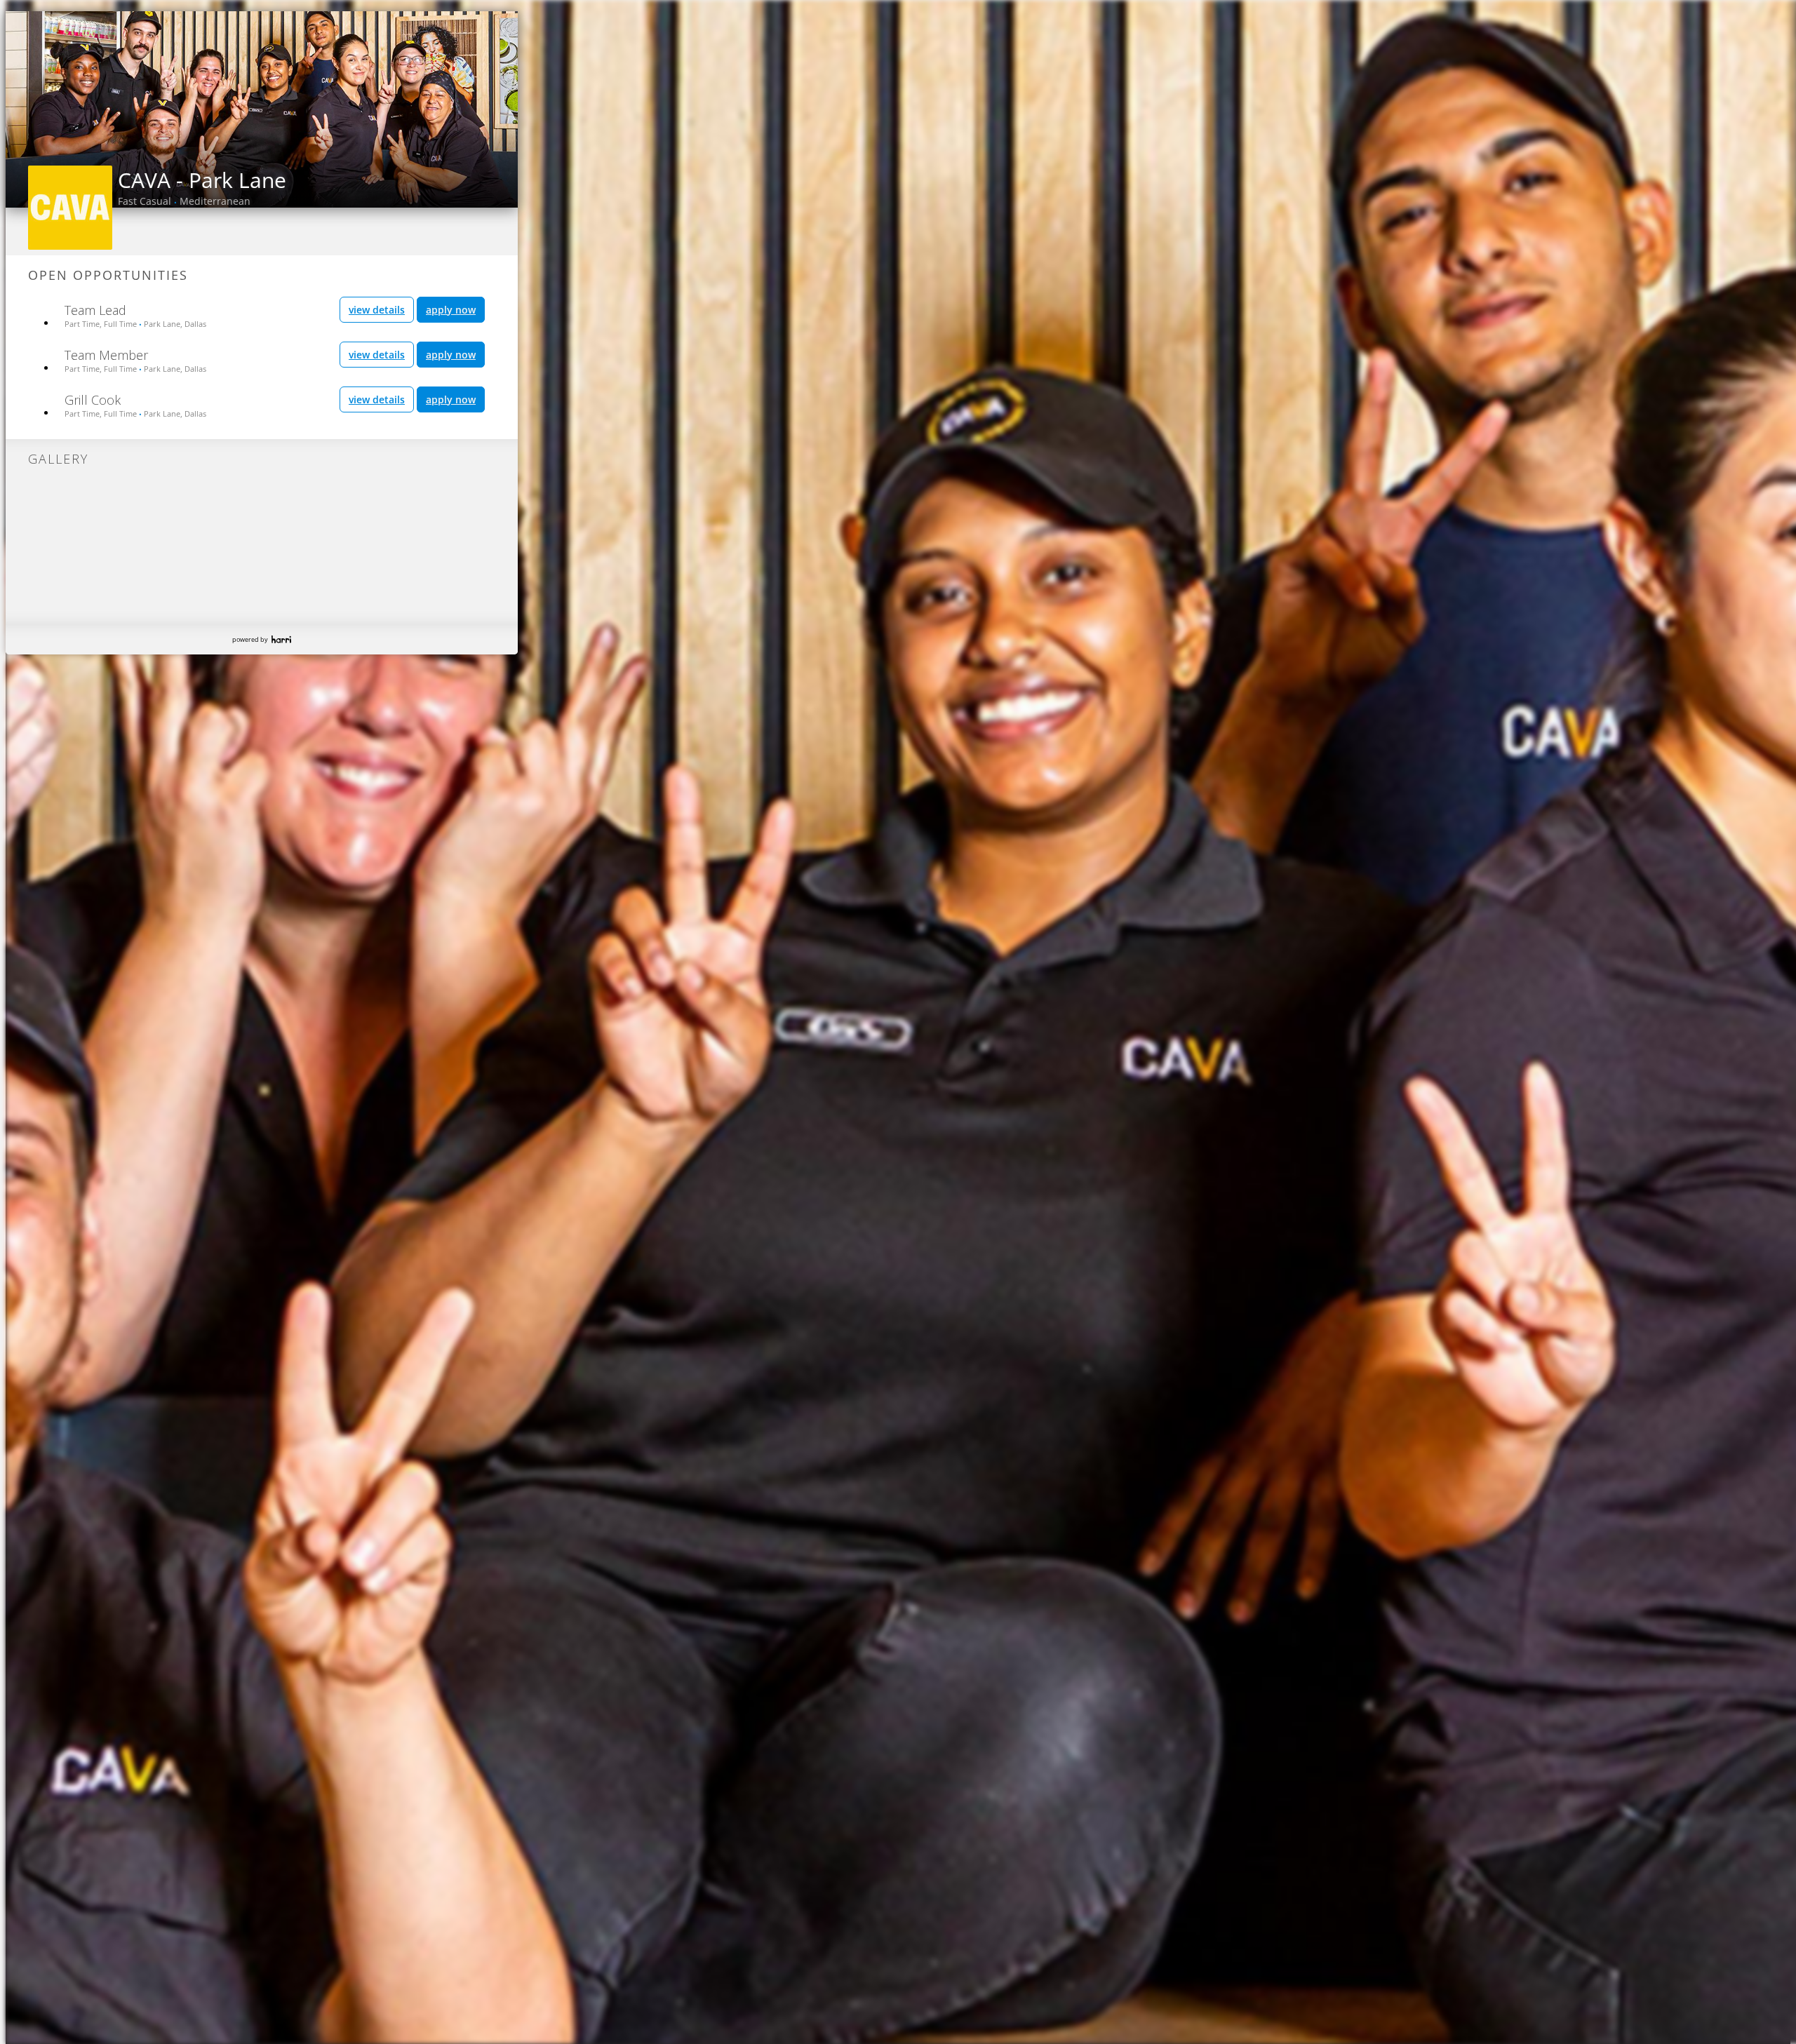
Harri (281, 639)
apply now (451, 310)
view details (377, 310)
